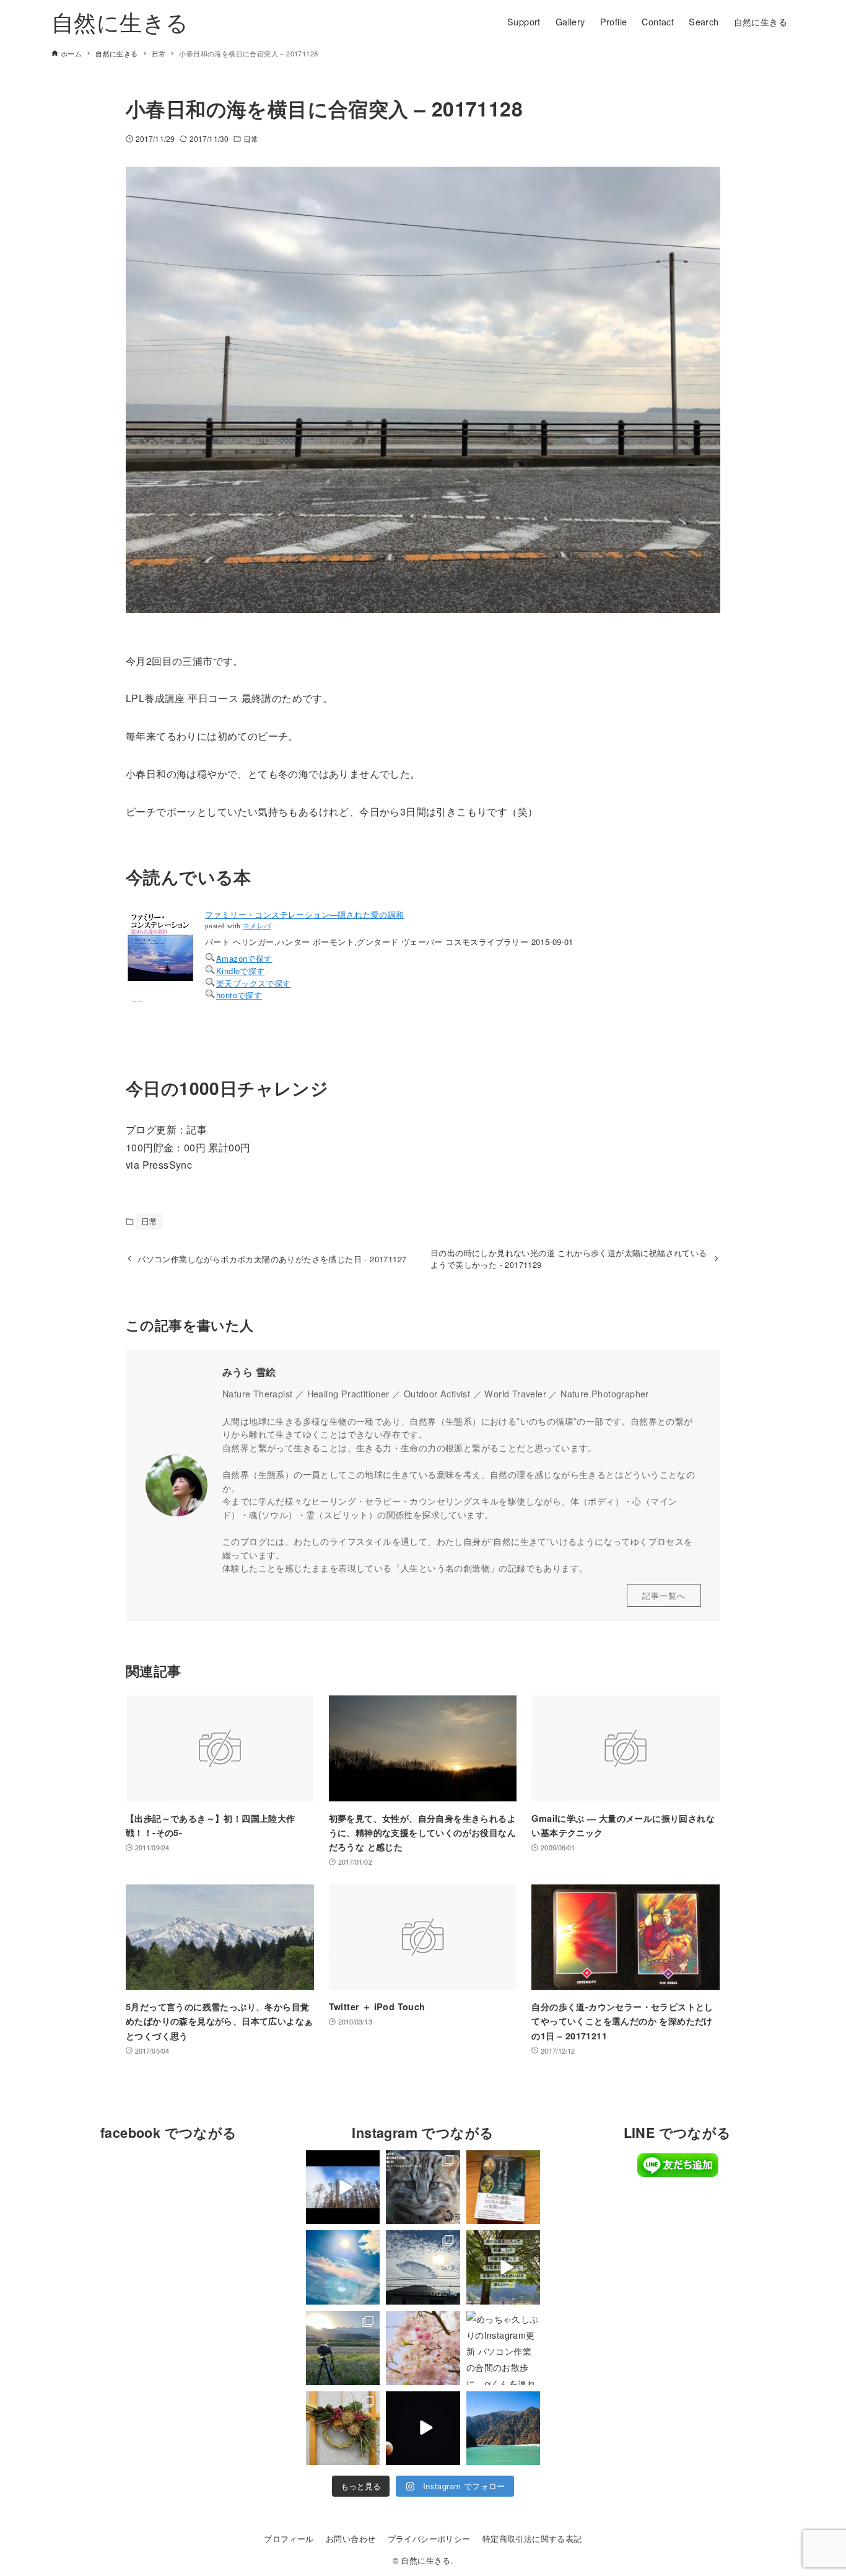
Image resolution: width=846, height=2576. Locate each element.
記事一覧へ (664, 1595)
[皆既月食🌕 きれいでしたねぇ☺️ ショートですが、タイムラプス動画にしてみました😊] (423, 2429)
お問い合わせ (351, 2539)
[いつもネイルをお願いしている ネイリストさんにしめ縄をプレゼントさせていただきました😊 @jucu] (343, 2429)
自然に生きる (120, 21)
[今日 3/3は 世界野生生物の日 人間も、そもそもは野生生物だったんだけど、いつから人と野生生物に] (423, 2187)
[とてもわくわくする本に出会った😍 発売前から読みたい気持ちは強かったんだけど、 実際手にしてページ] (504, 2187)
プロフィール (289, 2539)
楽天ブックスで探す (254, 983)
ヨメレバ (257, 926)
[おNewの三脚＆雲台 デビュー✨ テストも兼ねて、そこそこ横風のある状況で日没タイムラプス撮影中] (343, 2348)
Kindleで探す (241, 971)
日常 (251, 138)
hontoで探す (239, 995)
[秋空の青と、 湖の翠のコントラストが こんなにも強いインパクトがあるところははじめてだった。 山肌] (504, 2429)
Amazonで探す (244, 958)
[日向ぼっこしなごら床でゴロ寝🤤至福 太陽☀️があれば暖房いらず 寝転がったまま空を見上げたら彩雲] (343, 2267)
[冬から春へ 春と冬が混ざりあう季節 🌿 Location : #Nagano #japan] (343, 2187)
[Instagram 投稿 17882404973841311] (504, 2267)
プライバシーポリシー (429, 2539)
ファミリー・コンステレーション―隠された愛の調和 (305, 914)
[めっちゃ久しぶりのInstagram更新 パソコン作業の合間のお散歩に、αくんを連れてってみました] (504, 2348)
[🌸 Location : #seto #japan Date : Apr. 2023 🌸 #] (423, 2348)
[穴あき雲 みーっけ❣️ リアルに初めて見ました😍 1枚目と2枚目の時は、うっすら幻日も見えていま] (423, 2267)
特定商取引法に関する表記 (532, 2539)
